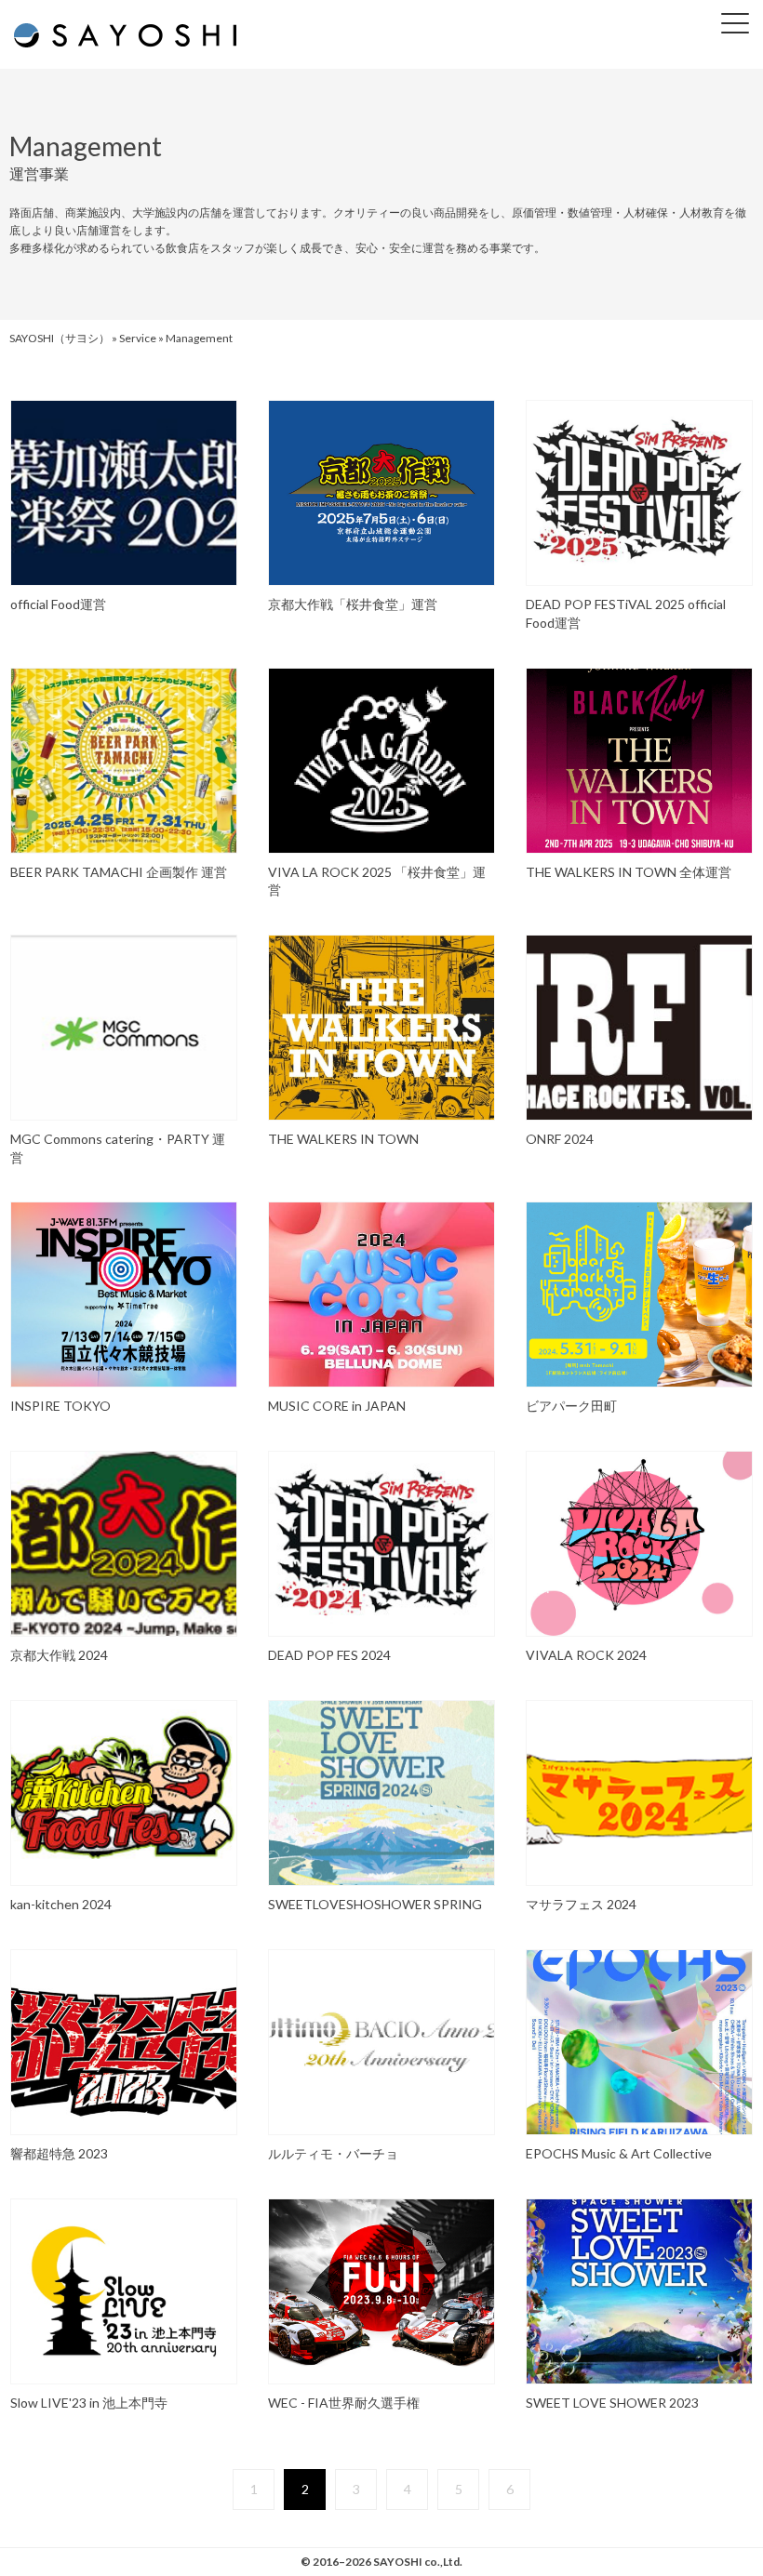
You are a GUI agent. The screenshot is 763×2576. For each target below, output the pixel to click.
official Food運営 (58, 604)
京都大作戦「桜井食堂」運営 (353, 604)
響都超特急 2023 (59, 2153)
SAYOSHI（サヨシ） (60, 338)
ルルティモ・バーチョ (333, 2153)
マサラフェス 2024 (581, 1904)
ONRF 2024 (560, 1139)
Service (138, 338)
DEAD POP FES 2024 (329, 1655)
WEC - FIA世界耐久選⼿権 (350, 2403)
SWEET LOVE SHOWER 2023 (612, 2403)
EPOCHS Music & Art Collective (619, 2153)
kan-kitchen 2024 (61, 1904)
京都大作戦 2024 (59, 1655)
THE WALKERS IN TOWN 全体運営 (629, 872)
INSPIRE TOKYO (60, 1406)
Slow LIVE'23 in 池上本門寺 (89, 2403)
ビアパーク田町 (571, 1406)
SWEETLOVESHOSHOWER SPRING (375, 1904)
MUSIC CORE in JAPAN (337, 1406)
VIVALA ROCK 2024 (586, 1655)
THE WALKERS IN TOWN (343, 1139)
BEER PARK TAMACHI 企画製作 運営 (119, 872)
